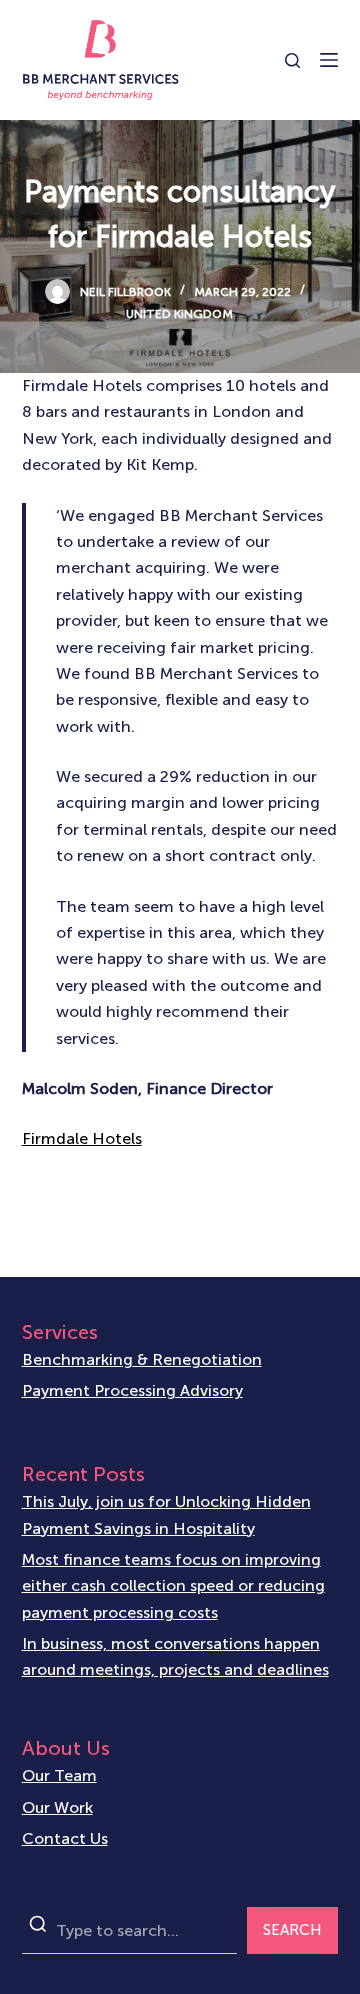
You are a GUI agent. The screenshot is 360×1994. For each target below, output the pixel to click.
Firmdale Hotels (82, 1138)
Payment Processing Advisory (132, 1390)
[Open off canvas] (329, 60)
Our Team (59, 1775)
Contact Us (65, 1838)
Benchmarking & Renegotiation (142, 1359)
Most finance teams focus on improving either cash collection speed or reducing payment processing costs (173, 1586)
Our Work (57, 1807)
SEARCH (292, 1930)
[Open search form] (292, 60)
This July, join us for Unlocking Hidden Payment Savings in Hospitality (166, 1514)
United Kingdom (179, 314)
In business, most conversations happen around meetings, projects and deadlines (175, 1656)
